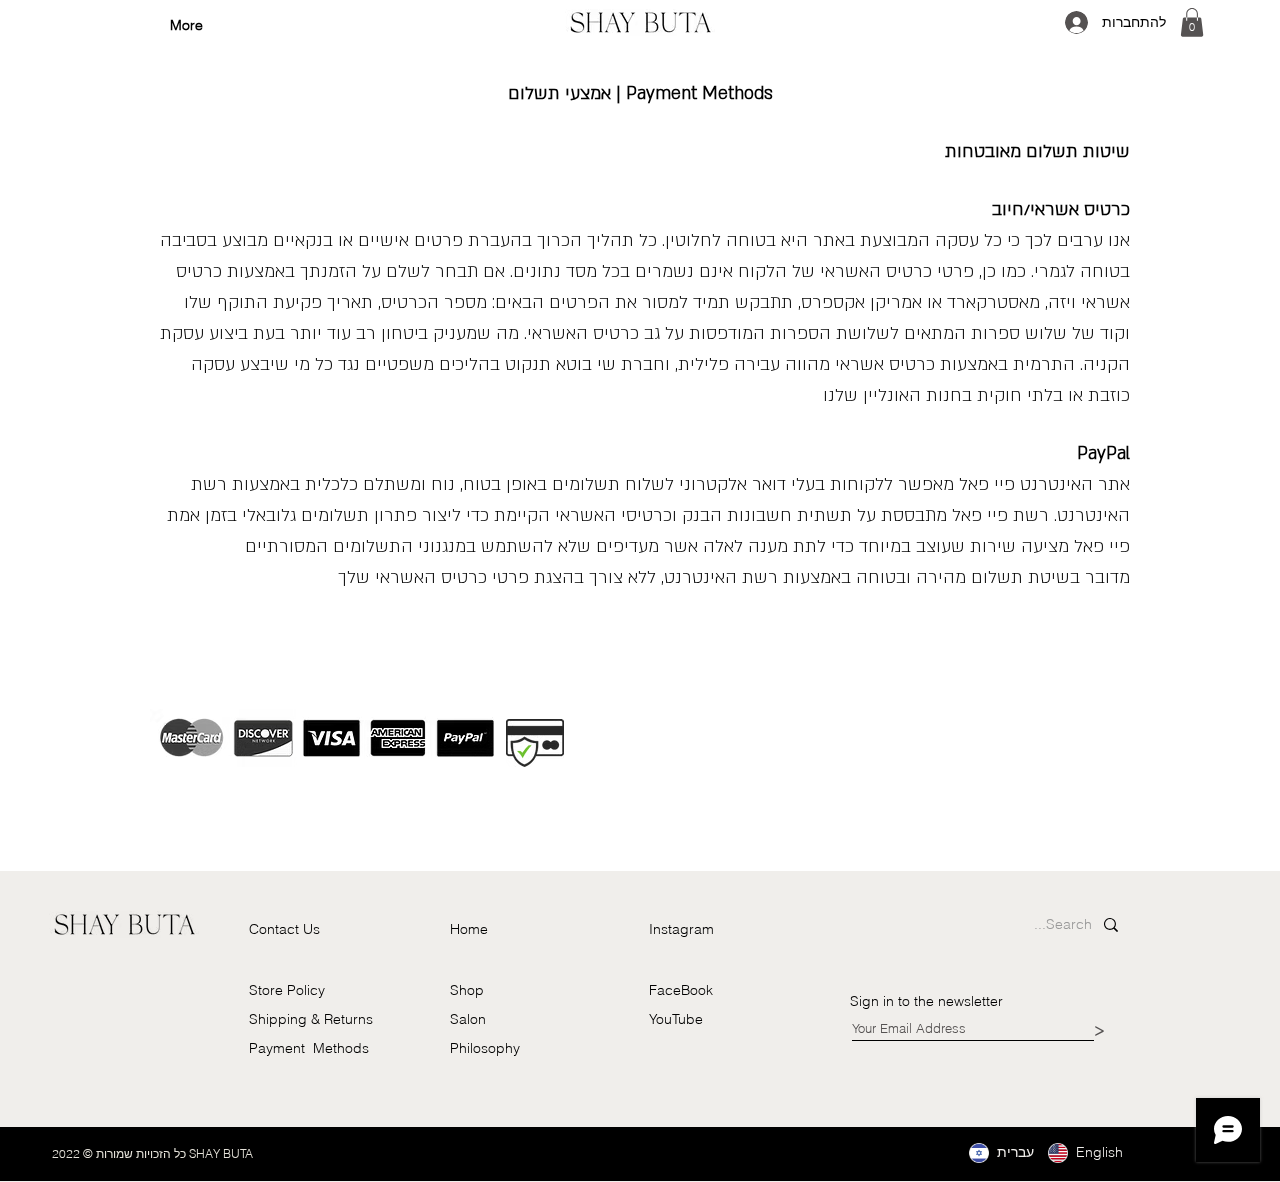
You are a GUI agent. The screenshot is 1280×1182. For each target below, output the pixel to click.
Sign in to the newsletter (928, 1001)
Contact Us (284, 929)
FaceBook (681, 990)
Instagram (681, 929)
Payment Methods (309, 1048)
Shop (467, 990)
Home (469, 929)
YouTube (676, 1019)
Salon (468, 1019)
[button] (1192, 22)
